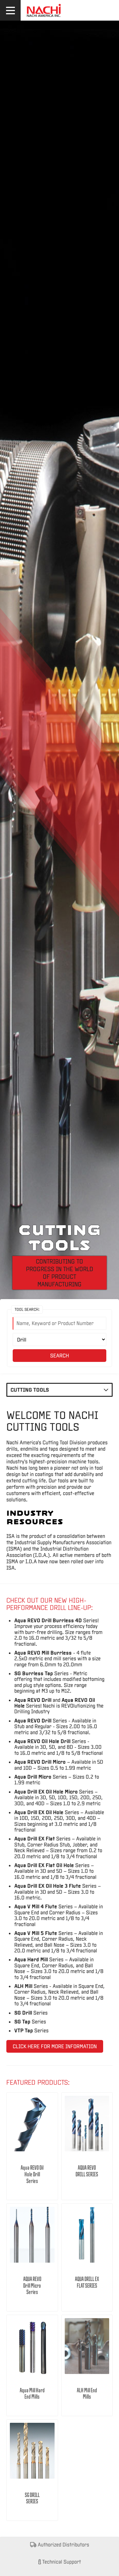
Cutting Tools (30, 1390)
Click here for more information (55, 2046)
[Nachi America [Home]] (44, 17)
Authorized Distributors (63, 2544)
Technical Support (61, 2562)
